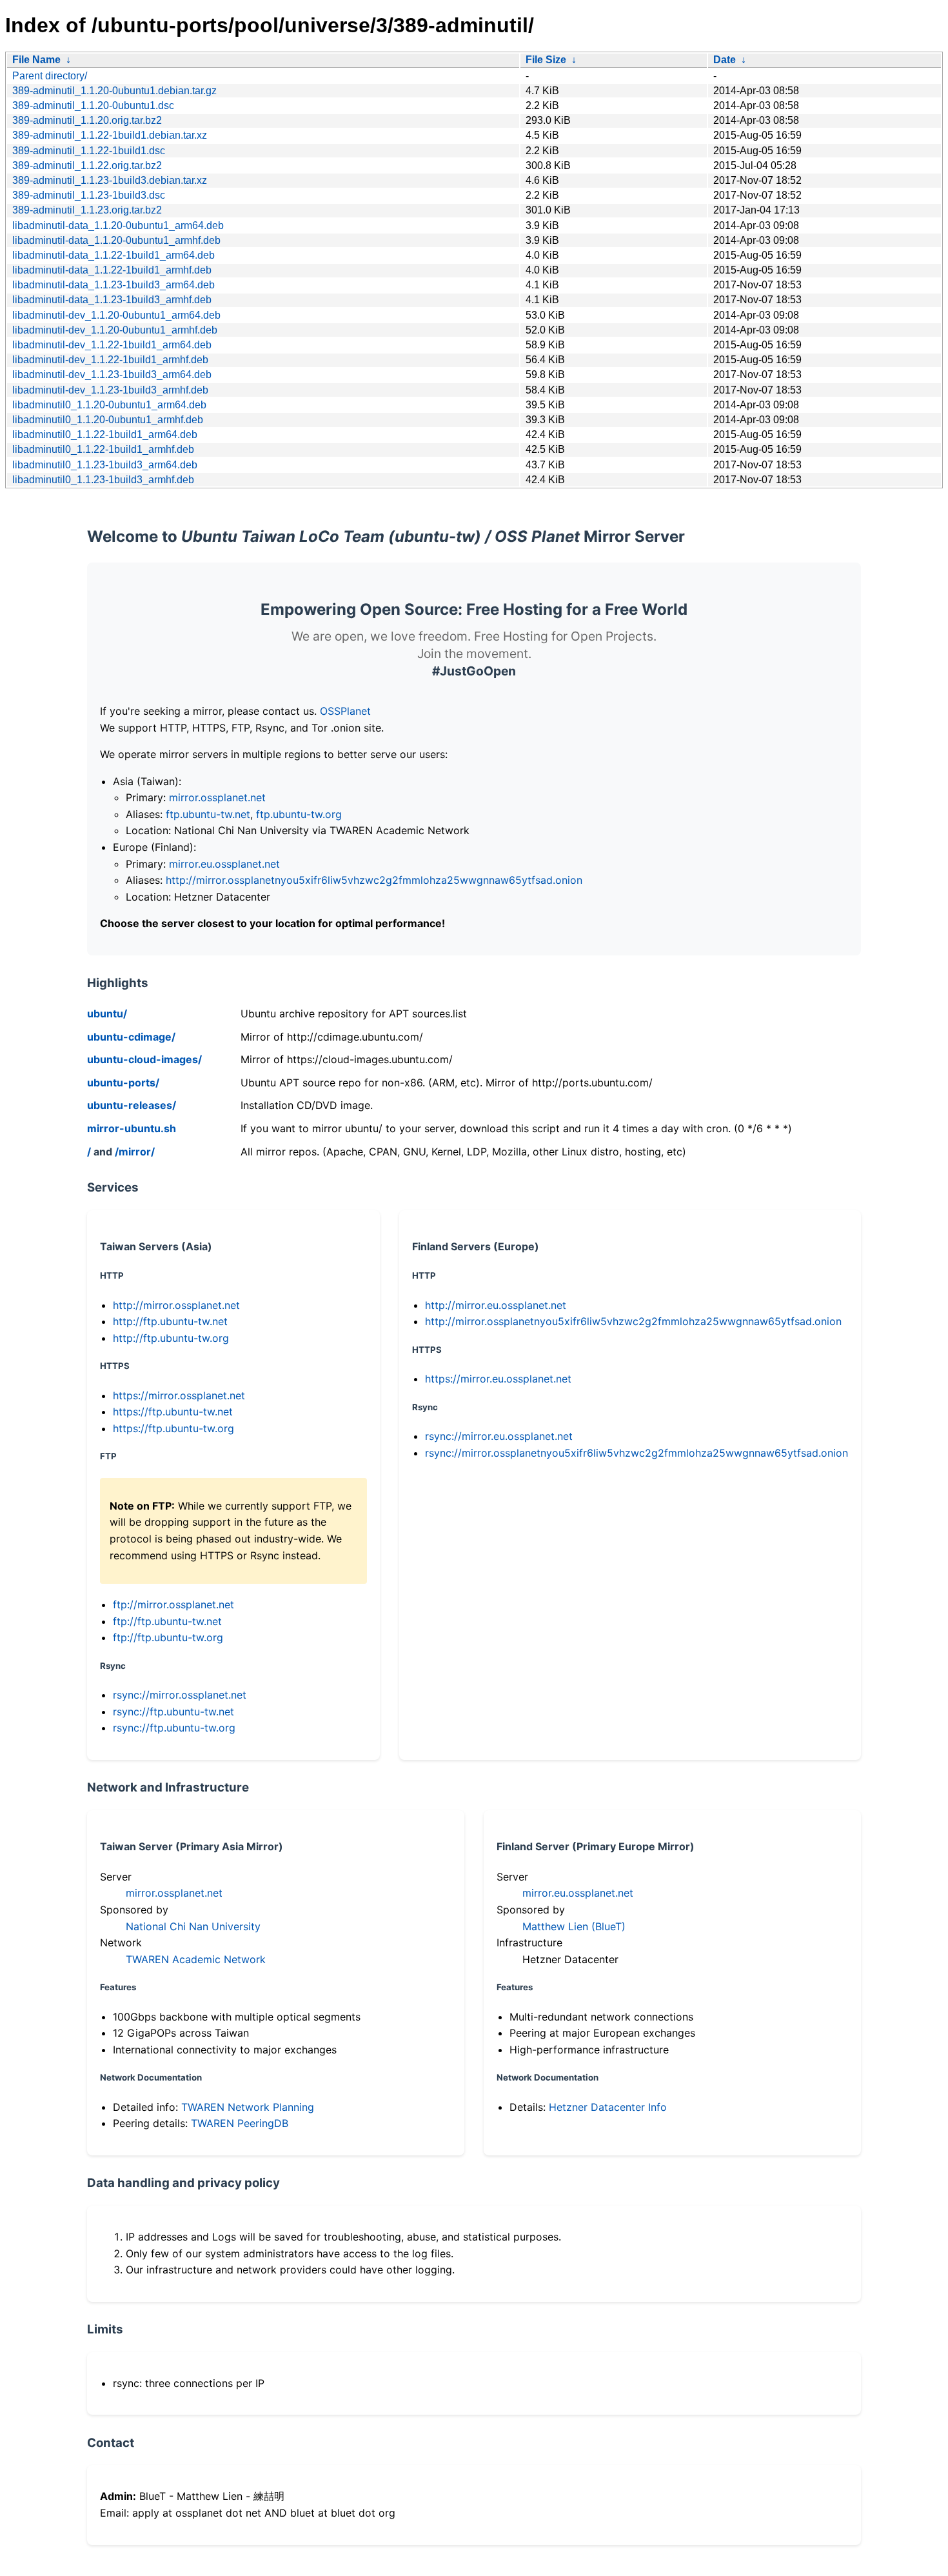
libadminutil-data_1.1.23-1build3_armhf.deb (112, 300)
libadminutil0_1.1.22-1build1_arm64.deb (105, 434)
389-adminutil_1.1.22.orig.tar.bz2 (87, 165)
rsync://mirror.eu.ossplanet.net (499, 1436)
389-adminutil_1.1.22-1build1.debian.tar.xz (110, 135)
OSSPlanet (345, 711)
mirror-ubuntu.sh (132, 1128)
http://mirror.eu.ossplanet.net (496, 1305)
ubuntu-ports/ (123, 1083)
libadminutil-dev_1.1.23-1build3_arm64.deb (112, 374)
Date (725, 60)
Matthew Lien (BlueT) (574, 1926)
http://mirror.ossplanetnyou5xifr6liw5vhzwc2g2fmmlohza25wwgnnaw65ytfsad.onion (374, 880)
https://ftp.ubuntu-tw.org (173, 1428)
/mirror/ (135, 1152)
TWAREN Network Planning (248, 2107)
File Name (36, 60)
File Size (546, 60)
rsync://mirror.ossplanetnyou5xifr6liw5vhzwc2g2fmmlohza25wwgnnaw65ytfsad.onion (637, 1453)
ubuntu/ (107, 1013)
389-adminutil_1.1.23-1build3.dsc (89, 195)
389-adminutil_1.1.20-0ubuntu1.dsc (93, 105)
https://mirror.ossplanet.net (179, 1395)
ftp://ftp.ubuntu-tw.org (168, 1637)
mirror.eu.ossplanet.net (224, 864)
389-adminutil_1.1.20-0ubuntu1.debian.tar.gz (114, 91)
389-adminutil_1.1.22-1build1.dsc (89, 151)
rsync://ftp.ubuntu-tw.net (173, 1712)
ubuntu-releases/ (132, 1105)
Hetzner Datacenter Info (608, 2107)
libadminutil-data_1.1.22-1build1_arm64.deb (114, 255)
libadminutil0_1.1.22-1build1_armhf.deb (103, 449)
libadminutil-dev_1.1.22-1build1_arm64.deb (112, 345)
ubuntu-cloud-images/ (144, 1059)
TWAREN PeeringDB (240, 2123)
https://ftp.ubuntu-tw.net (173, 1412)
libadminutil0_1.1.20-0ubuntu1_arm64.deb (109, 405)
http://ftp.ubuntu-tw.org (171, 1338)
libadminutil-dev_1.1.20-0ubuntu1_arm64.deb (116, 315)
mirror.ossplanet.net (217, 797)
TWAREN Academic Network (196, 1959)
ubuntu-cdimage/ (131, 1037)
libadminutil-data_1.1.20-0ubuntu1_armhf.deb (116, 240)
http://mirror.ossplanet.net (176, 1305)
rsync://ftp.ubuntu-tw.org (174, 1728)
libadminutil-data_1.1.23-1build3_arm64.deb (114, 285)
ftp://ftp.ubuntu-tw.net (167, 1621)
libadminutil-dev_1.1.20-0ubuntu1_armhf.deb (115, 330)
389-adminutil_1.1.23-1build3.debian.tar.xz (110, 180)
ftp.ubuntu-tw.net (208, 814)
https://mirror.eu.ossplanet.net (498, 1379)
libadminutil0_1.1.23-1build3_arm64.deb (105, 465)
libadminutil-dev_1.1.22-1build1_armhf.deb (110, 360)
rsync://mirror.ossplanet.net (180, 1695)
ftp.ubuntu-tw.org (299, 814)
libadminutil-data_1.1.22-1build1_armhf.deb (112, 270)
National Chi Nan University (193, 1926)
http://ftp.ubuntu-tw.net (170, 1321)
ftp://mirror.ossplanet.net (173, 1604)
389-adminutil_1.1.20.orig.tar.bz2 (87, 120)
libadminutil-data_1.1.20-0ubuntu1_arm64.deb (118, 225)
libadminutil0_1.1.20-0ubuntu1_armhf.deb (108, 420)
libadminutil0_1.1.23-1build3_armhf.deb (103, 480)
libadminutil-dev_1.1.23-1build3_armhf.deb (110, 390)
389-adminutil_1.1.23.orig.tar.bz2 (87, 210)
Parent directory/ (50, 76)
